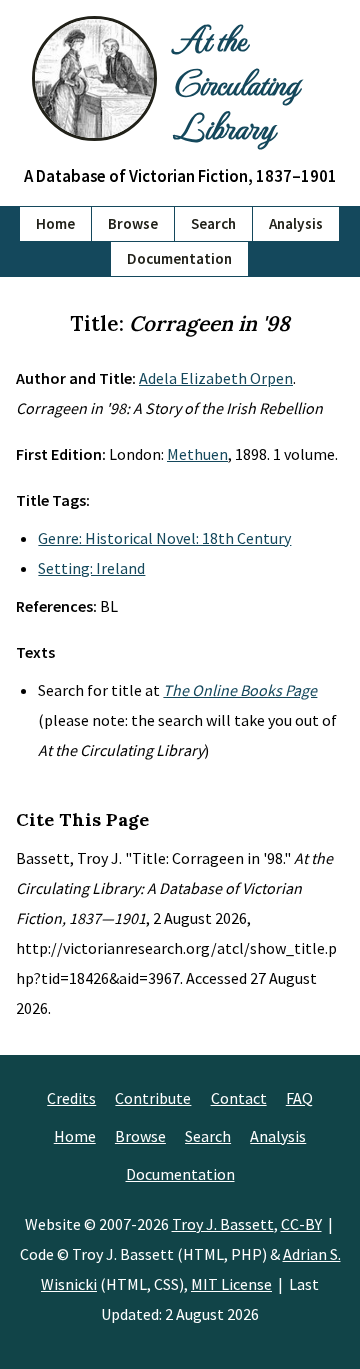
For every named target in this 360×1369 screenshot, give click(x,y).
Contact (239, 1098)
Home (55, 223)
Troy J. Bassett (223, 1224)
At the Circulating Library (235, 82)
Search (213, 223)
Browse (133, 223)
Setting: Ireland (91, 568)
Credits (71, 1098)
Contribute (153, 1098)
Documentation (179, 258)
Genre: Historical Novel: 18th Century (164, 538)
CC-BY (301, 1224)
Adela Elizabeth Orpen (216, 378)
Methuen (197, 454)
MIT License (231, 1284)
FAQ (299, 1098)
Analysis (296, 223)
